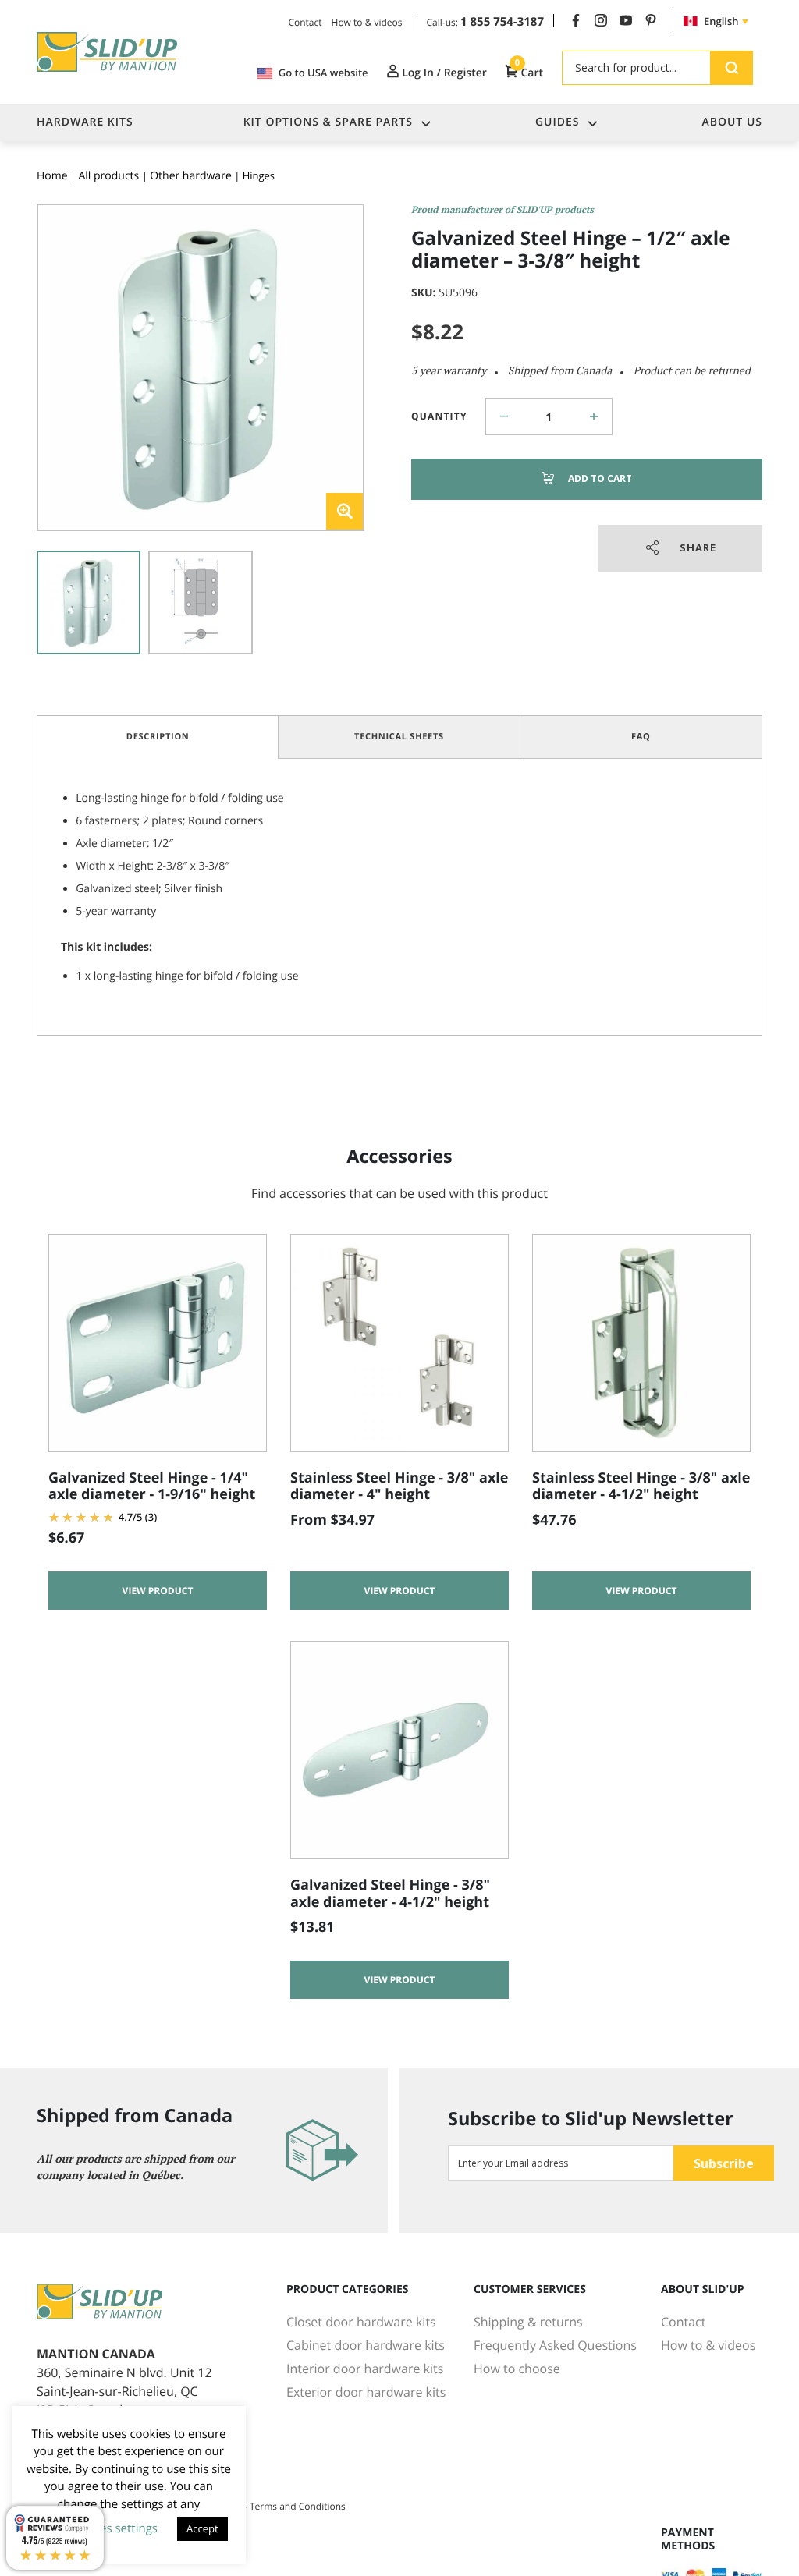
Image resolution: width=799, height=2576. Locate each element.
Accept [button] (202, 2528)
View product (158, 1591)
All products (108, 176)
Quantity (439, 416)
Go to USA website (323, 73)
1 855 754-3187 (502, 22)
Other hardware (191, 176)
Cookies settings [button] (114, 2528)
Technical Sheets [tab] (399, 737)
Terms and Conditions (298, 2506)
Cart (529, 73)
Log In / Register (443, 73)
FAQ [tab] (641, 737)
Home (52, 176)
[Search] (732, 68)
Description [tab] (158, 737)
